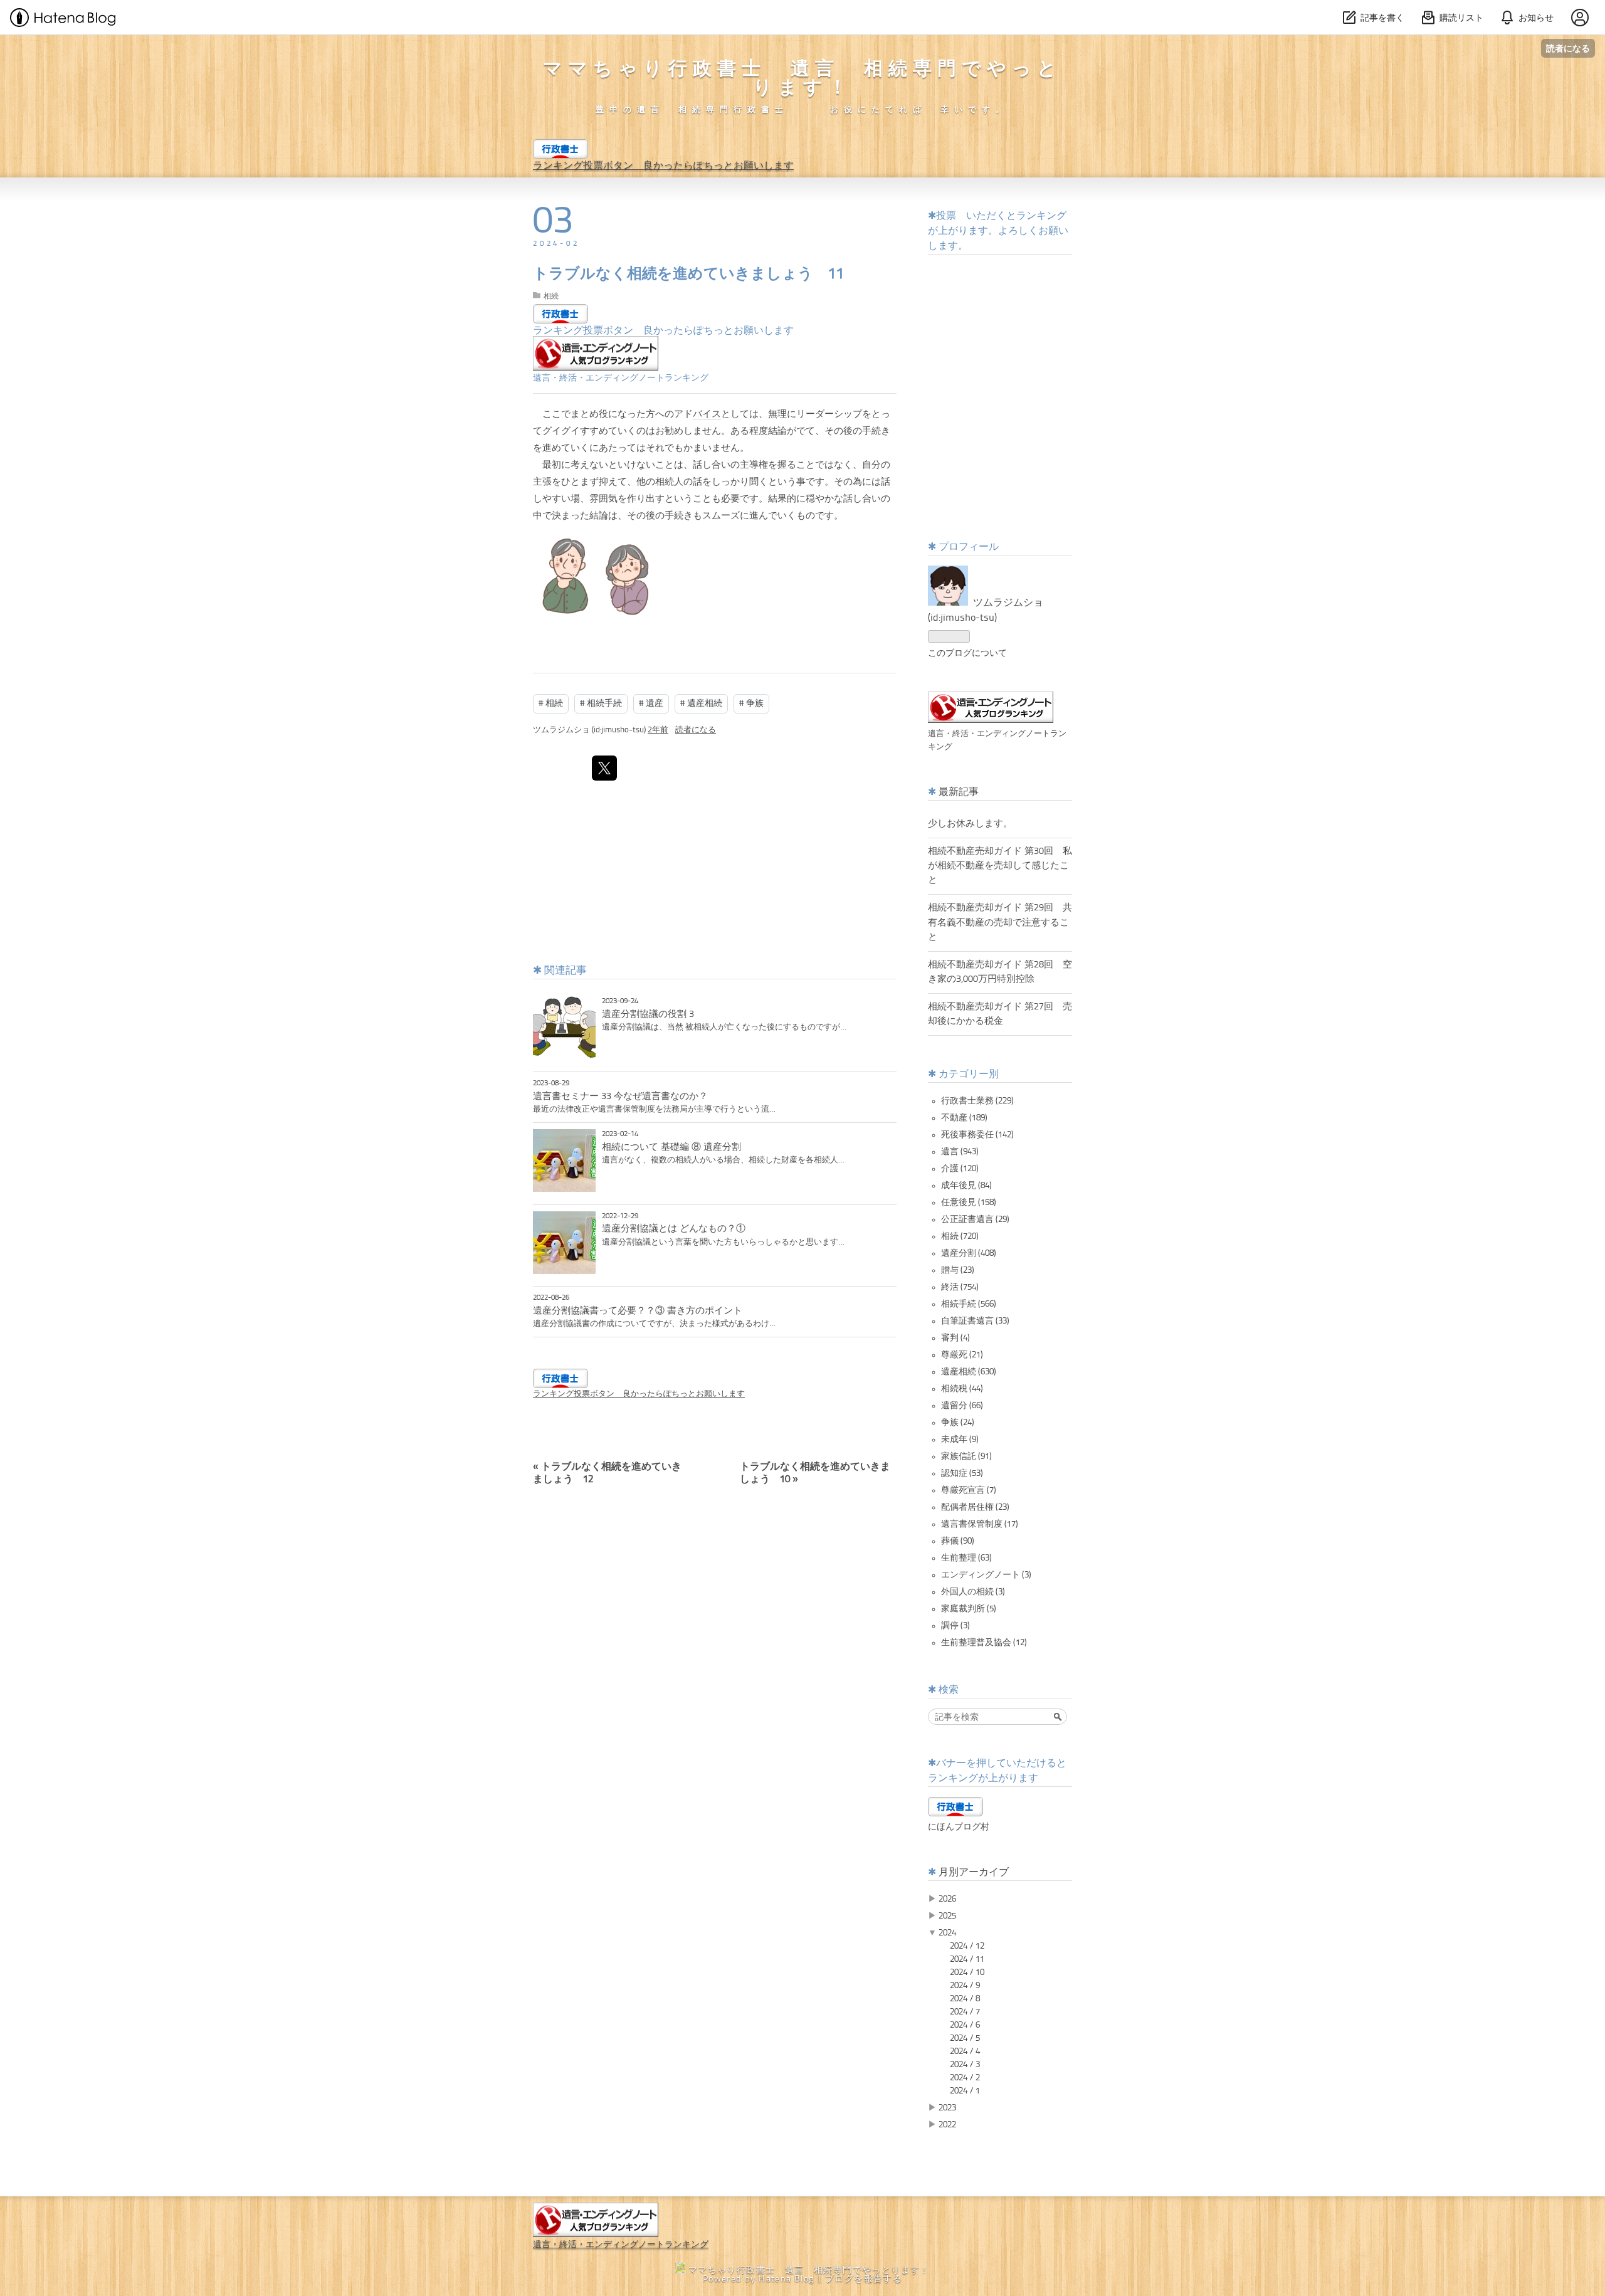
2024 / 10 (967, 1972)
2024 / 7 (965, 2012)
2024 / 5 (965, 2038)
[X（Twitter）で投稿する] (604, 768)
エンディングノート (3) (986, 1575)
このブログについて (967, 653)
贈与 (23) (958, 1270)
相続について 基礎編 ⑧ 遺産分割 (671, 1147)
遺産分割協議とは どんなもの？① (674, 1229)
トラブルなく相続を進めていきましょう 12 (607, 1468)
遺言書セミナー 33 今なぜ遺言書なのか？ (620, 1097)
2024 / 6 (965, 2025)
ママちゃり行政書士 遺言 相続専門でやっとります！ (802, 79)
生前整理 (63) (966, 1558)
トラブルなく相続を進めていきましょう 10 (815, 1468)
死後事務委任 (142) (977, 1135)
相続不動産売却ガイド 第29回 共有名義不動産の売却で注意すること (1000, 922)
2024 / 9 (965, 1986)
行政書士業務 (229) (977, 1101)
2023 (947, 2108)
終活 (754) (960, 1287)
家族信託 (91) (966, 1456)
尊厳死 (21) (962, 1355)
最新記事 (959, 793)
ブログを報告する (864, 2279)
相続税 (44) (962, 1389)
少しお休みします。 (970, 824)
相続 (551, 297)
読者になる (1568, 48)
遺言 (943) (960, 1152)
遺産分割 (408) (969, 1253)
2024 (947, 1933)
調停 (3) (955, 1626)
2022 (947, 2125)
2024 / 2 (965, 2078)
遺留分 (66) (962, 1406)
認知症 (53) (962, 1473)
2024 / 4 (965, 2051)
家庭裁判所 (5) (969, 1609)
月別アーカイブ (974, 1873)
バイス (707, 415)
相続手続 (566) (969, 1304)
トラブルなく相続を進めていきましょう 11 (689, 275)
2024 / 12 (967, 1946)
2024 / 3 (965, 2065)
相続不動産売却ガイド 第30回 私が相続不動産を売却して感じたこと (1000, 866)
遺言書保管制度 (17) (980, 1524)
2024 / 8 (965, 1999)
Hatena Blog (786, 2279)
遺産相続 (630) (969, 1372)
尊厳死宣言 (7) (969, 1490)
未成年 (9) (960, 1440)
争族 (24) (958, 1423)
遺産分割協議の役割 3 (648, 1014)
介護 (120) (960, 1169)
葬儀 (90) (958, 1541)
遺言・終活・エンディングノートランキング (621, 378)
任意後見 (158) (969, 1203)
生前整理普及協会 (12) (984, 1643)
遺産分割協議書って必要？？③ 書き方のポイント (638, 1311)
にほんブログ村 (959, 1827)
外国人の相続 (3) (973, 1592)
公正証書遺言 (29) (975, 1219)
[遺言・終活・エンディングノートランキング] (596, 368)
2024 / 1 (965, 2091)
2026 (947, 1899)
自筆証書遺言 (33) (975, 1321)
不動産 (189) (964, 1118)
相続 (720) (960, 1236)
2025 (947, 1916)
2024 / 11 (967, 1959)
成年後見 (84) (966, 1186)
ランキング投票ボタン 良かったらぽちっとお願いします (663, 166)
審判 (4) (955, 1338)
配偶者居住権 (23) (975, 1507)
